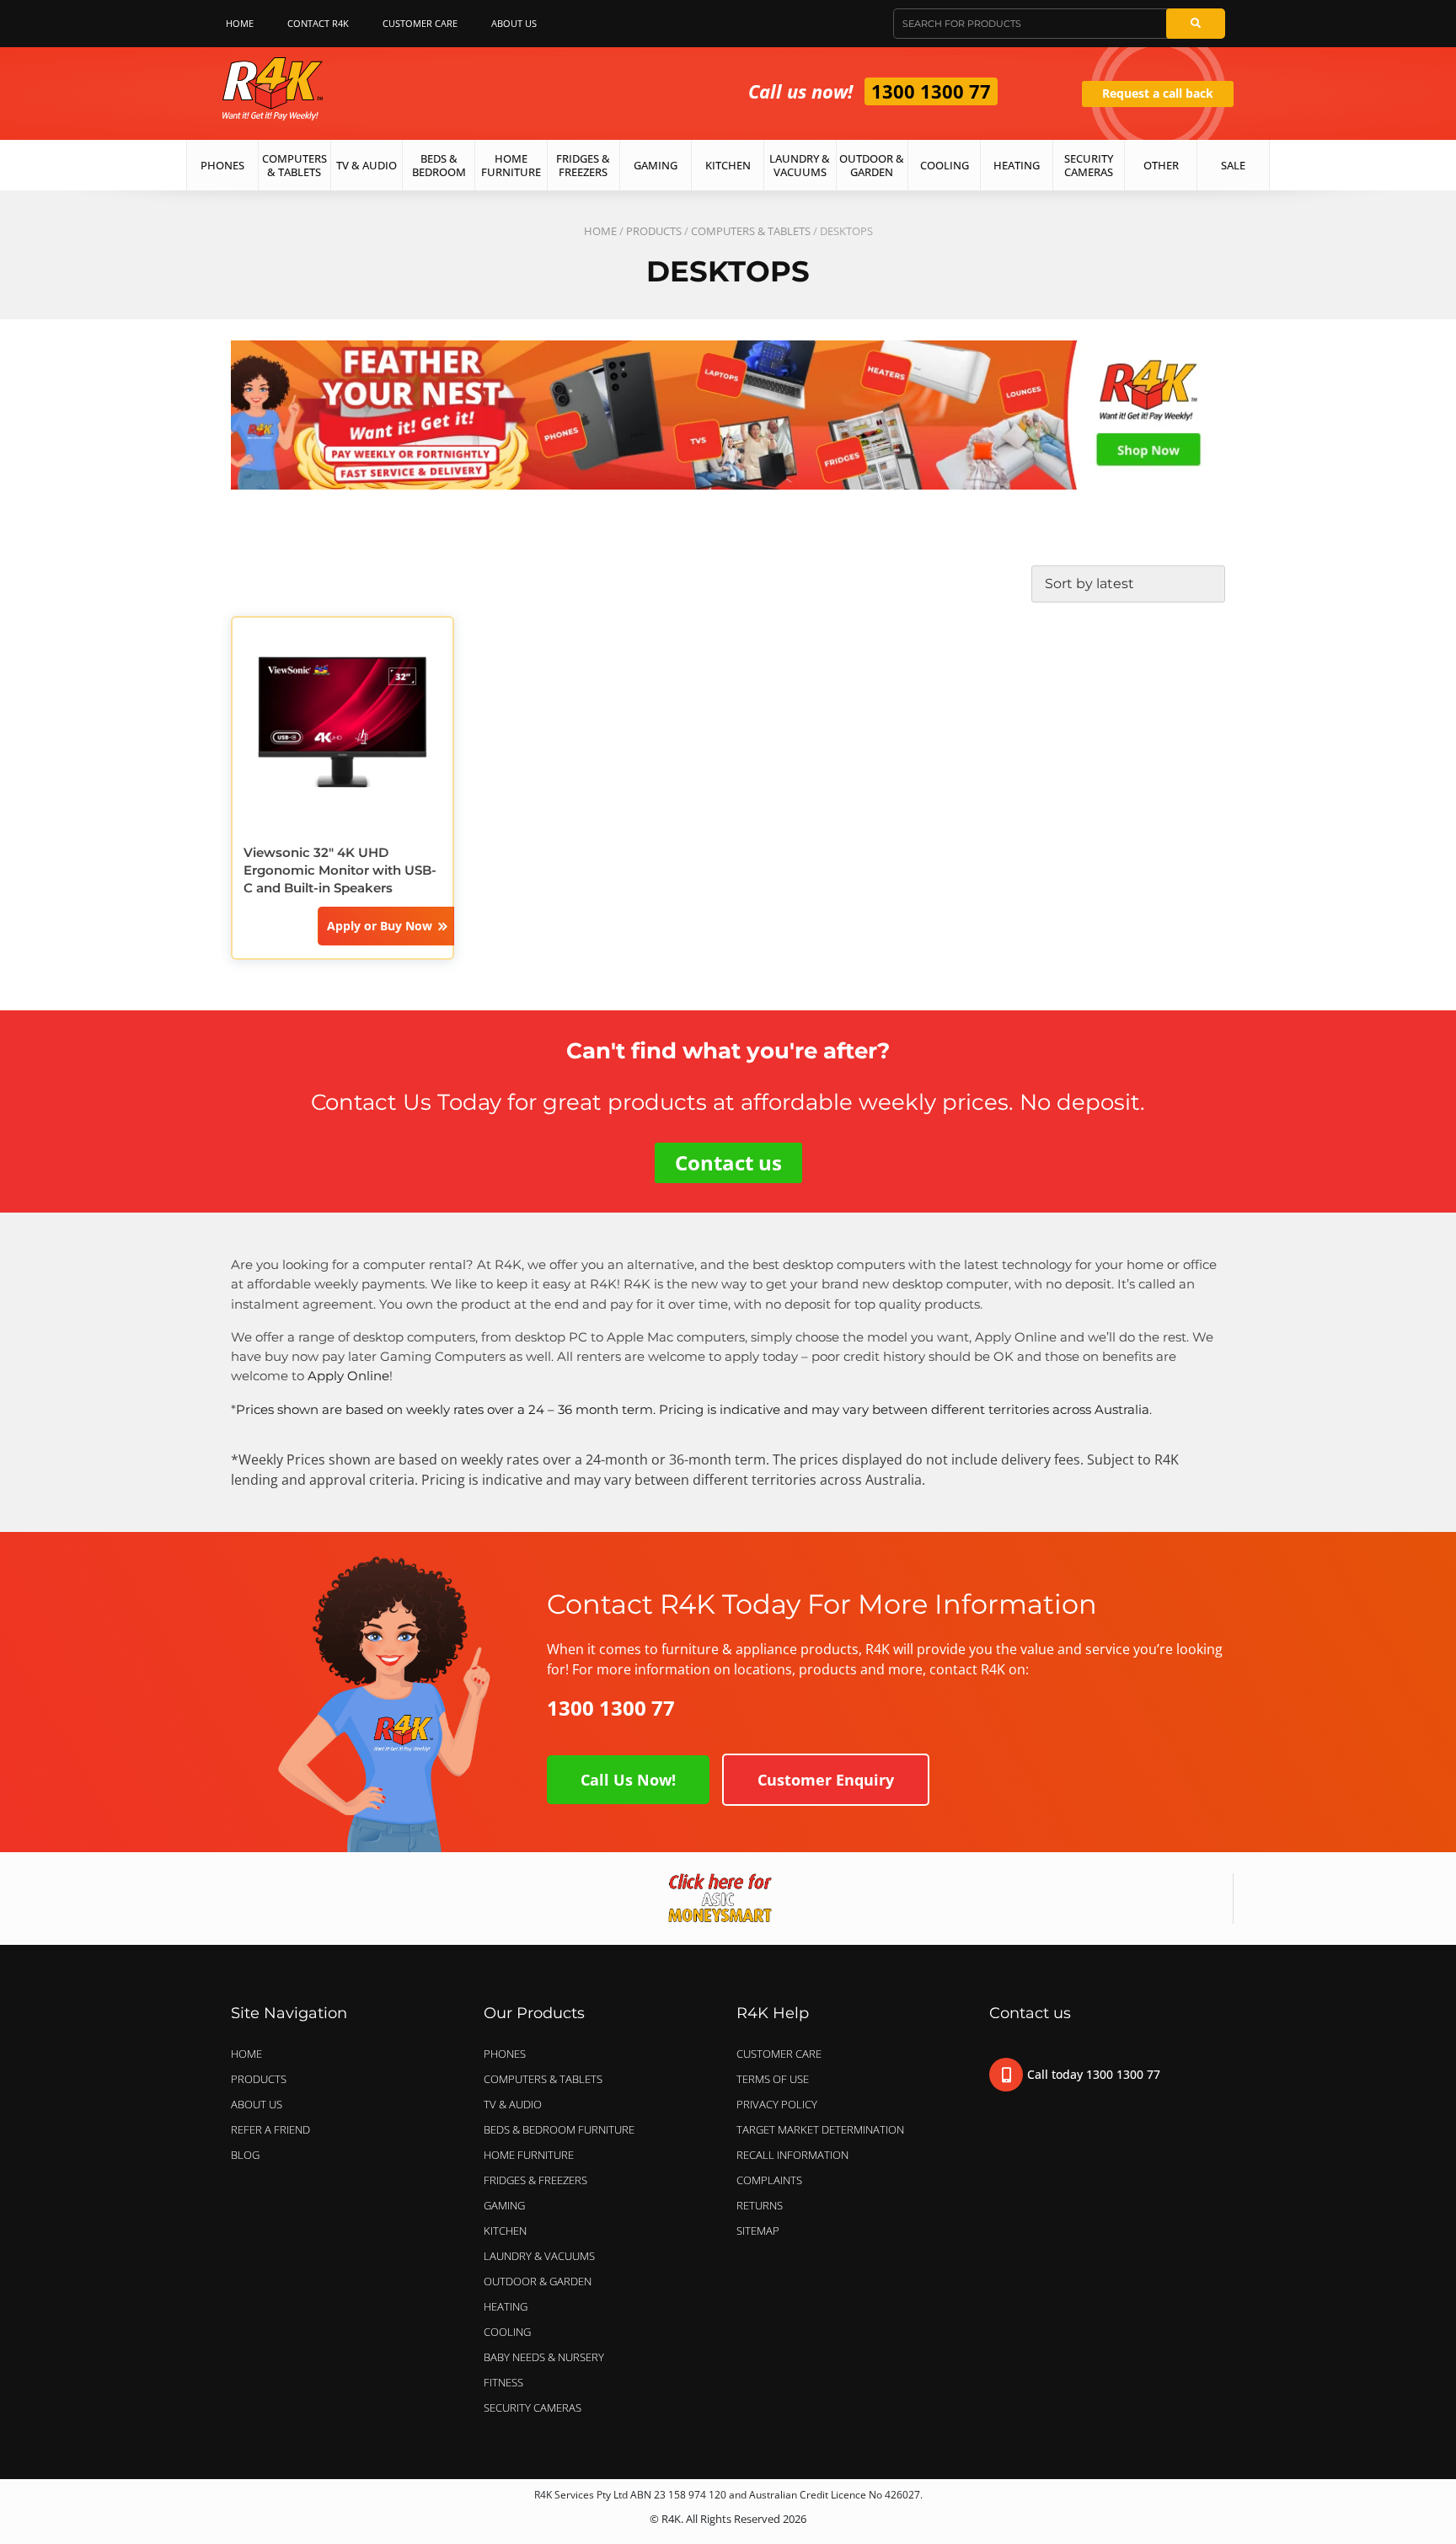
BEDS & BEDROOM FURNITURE (559, 2129)
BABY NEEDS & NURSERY (544, 2357)
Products (654, 231)
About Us (514, 23)
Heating (1017, 165)
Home (240, 23)
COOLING (507, 2332)
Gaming (656, 165)
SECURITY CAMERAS (533, 2407)
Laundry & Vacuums (800, 165)
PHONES (505, 2054)
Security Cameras (1089, 165)
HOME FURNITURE (529, 2155)
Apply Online (348, 1376)
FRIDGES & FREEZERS (535, 2180)
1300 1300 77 (931, 91)
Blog (245, 2155)
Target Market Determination (820, 2129)
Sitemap (758, 2231)
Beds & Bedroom (439, 165)
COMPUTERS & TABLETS (751, 231)
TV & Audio (367, 165)
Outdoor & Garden (872, 165)
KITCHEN (505, 2231)
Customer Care (420, 23)
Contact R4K (318, 23)
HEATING (506, 2306)
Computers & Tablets (294, 165)
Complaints (769, 2180)
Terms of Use (773, 2079)
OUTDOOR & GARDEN (538, 2281)
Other (1161, 165)
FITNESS (503, 2382)
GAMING (504, 2205)
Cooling (945, 165)
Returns (760, 2205)
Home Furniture (511, 165)
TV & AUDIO (513, 2104)
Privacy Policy (777, 2104)
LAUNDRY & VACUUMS (539, 2256)
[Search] (1196, 24)
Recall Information (792, 2155)
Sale (1233, 165)
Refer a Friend (270, 2129)
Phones (222, 165)
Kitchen (728, 165)
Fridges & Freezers (583, 165)
